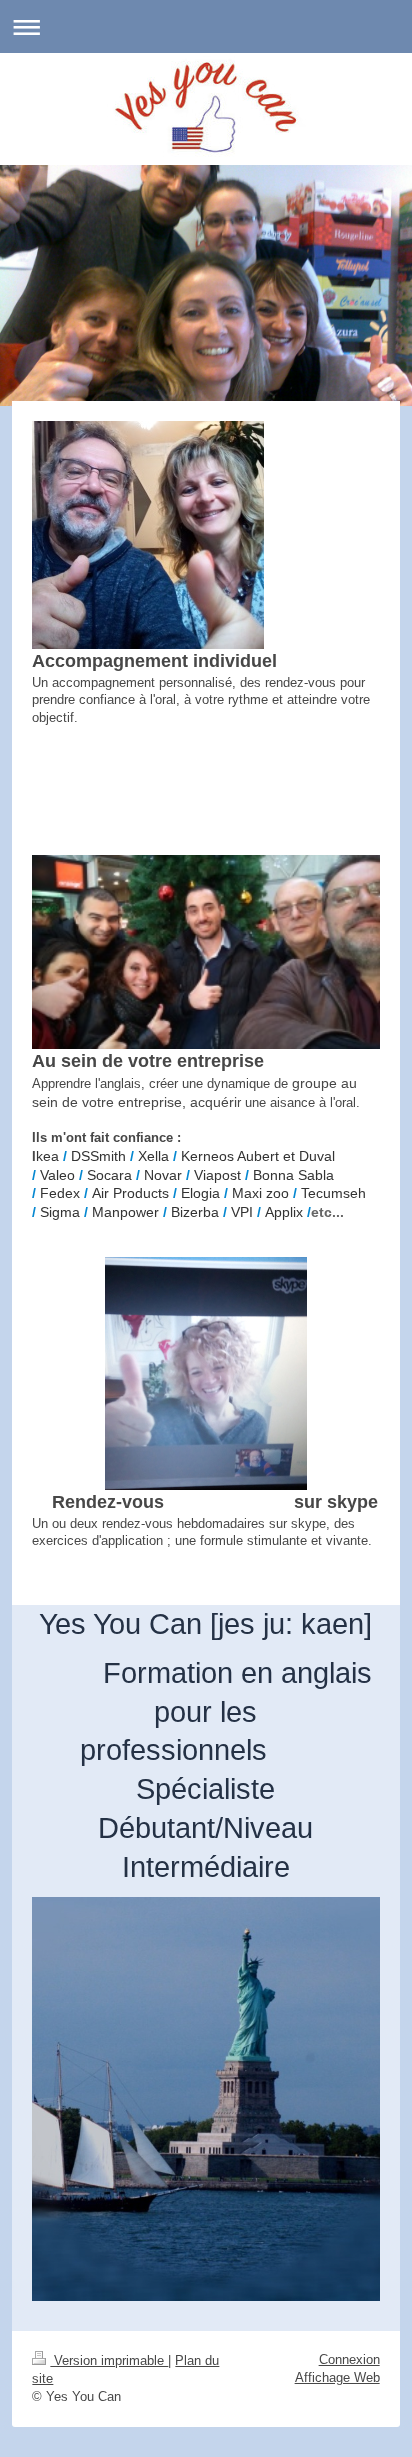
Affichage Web (337, 2377)
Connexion (349, 2359)
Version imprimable (109, 2360)
